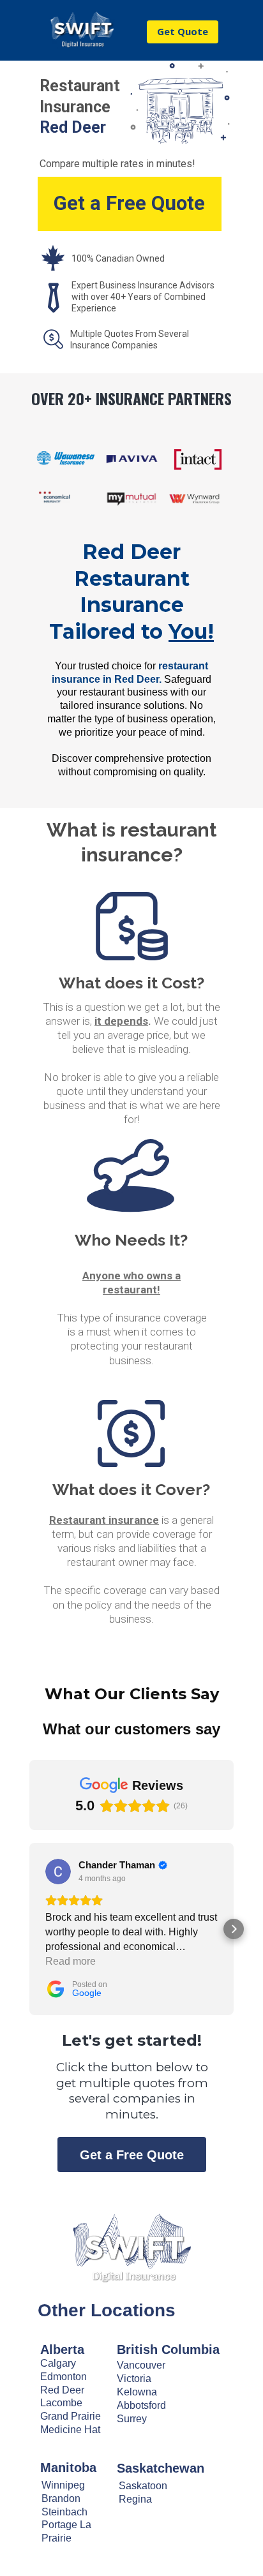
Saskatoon (143, 2486)
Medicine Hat (70, 2430)
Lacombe (61, 2403)
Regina (135, 2499)
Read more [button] (71, 1961)
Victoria (134, 2379)
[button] (29, 1929)
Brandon (61, 2498)
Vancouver (141, 2365)
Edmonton (64, 2377)
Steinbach (64, 2512)
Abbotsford (141, 2405)
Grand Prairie (71, 2416)
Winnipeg (63, 2485)
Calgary (58, 2363)
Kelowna (137, 2392)
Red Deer (62, 2390)
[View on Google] (58, 1872)
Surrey (132, 2419)
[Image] (131, 2247)
